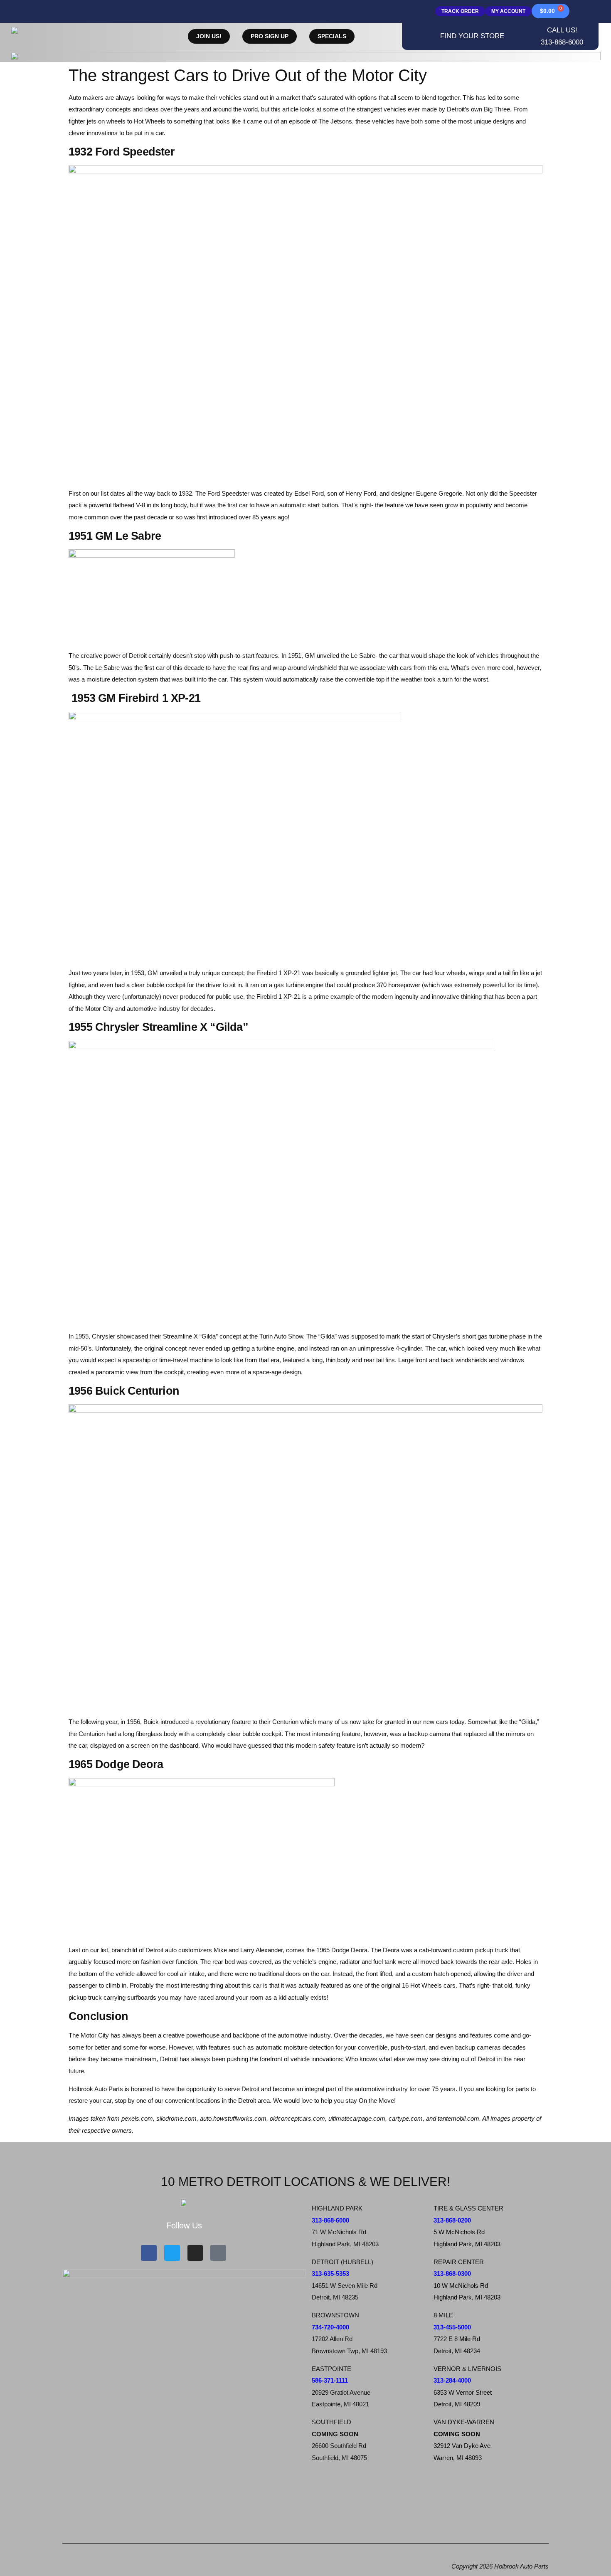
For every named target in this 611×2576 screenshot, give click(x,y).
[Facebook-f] (149, 2253)
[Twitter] (172, 2253)
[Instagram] (195, 2253)
